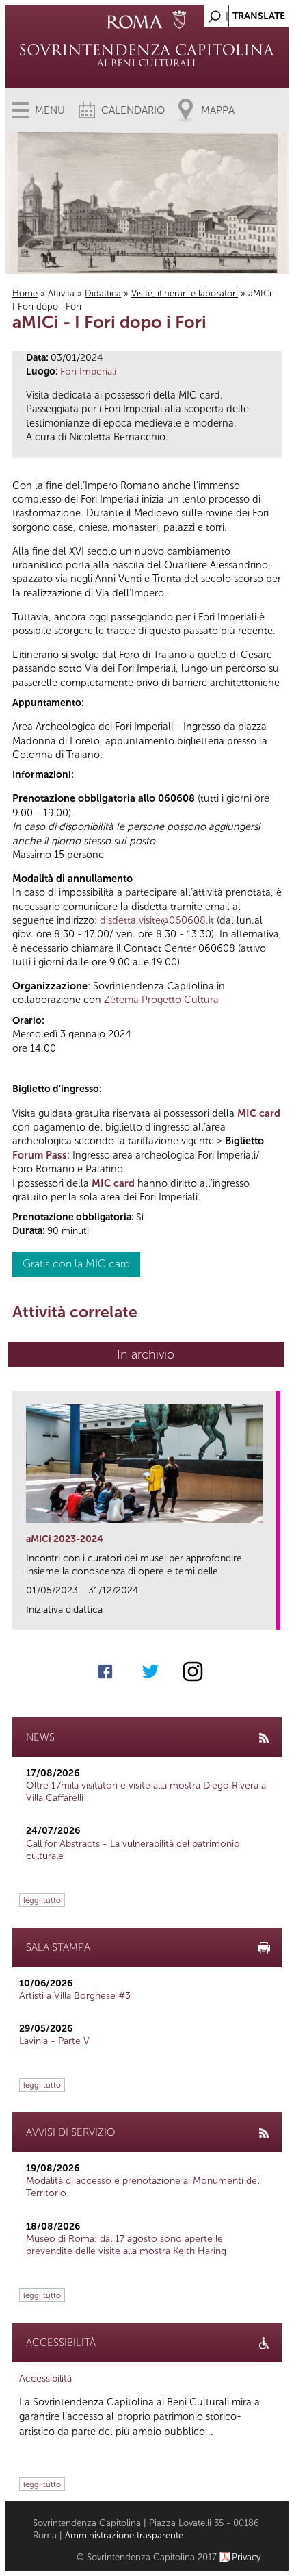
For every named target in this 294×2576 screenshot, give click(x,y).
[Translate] (244, 13)
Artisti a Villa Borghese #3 (75, 1996)
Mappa (218, 110)
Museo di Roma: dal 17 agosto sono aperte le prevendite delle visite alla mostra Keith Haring (126, 2245)
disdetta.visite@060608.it (157, 920)
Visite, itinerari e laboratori (185, 293)
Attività (61, 293)
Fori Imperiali (88, 371)
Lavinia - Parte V (54, 2041)
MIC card (259, 1113)
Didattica (103, 293)
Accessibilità (45, 2378)
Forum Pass (40, 1155)
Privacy (246, 2557)
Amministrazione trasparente (124, 2535)
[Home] (147, 55)
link (270, 1615)
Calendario (133, 110)
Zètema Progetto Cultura (161, 1000)
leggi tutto (42, 1900)
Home (25, 293)
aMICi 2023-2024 (65, 1539)
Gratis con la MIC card (76, 1264)
